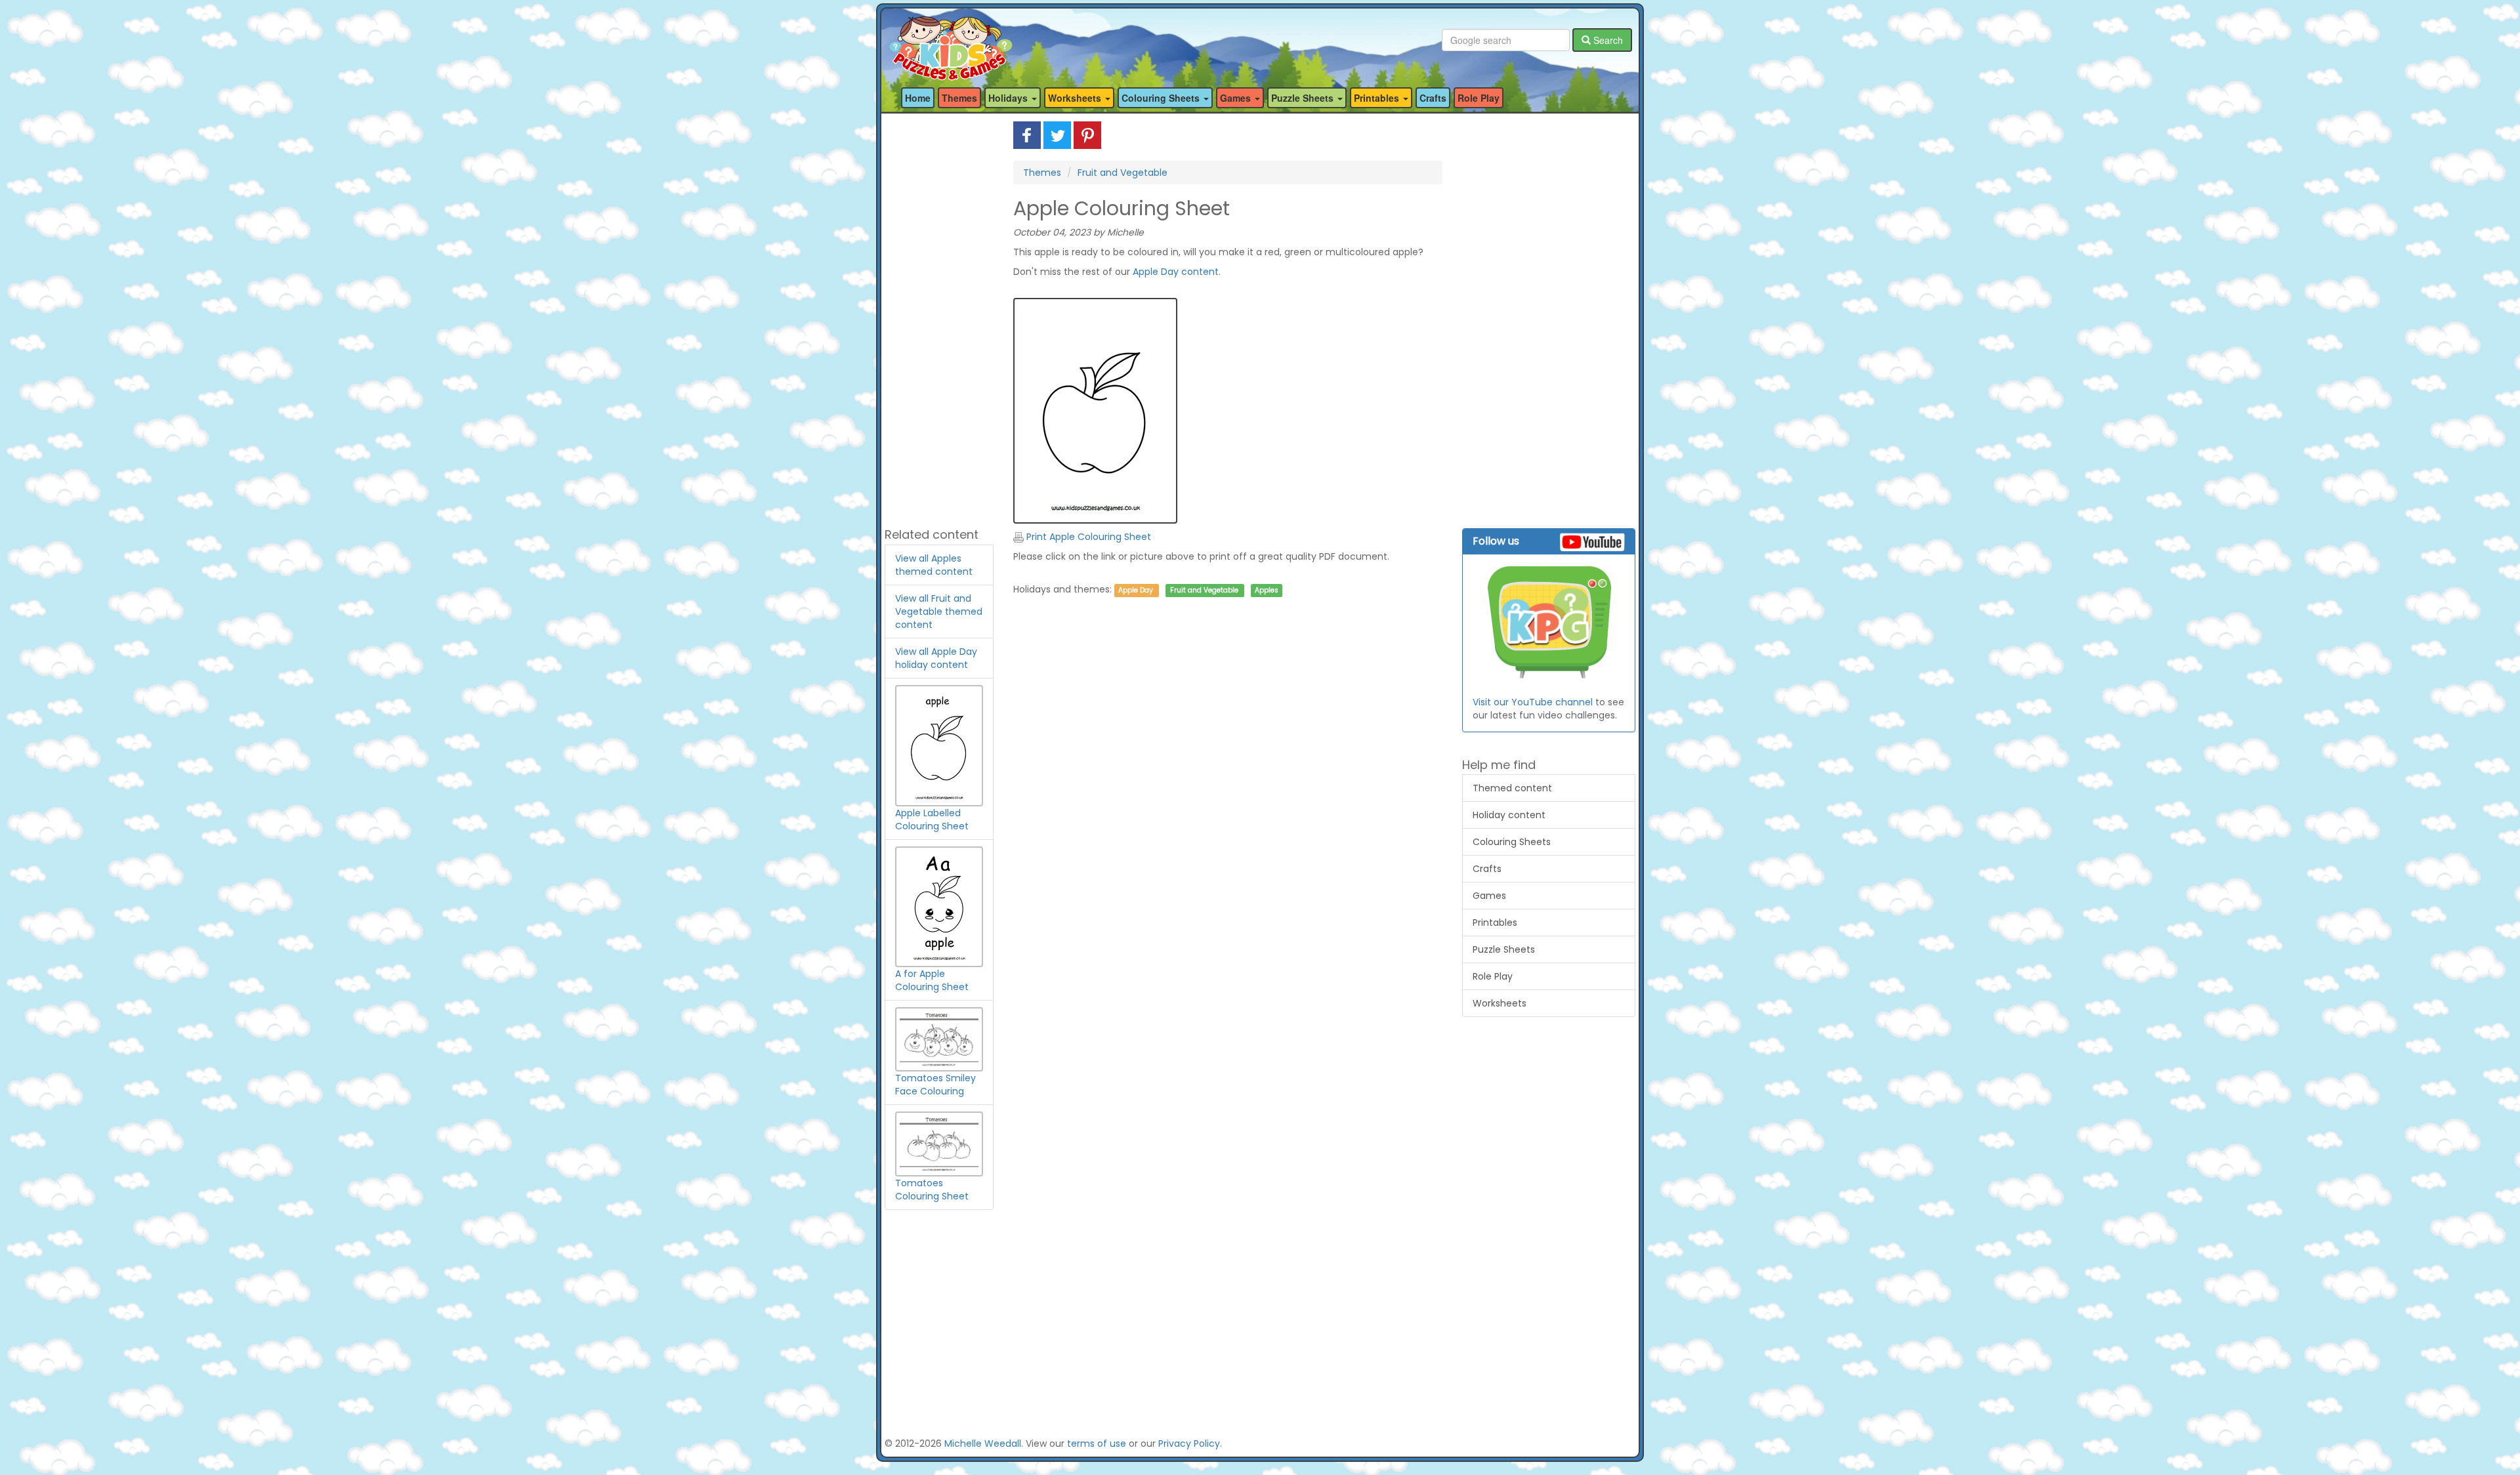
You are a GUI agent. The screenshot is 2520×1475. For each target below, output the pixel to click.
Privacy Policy (1189, 1444)
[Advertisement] (939, 318)
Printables (1495, 923)
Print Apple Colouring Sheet (1087, 537)
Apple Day (1136, 590)
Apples (1267, 590)
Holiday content (1509, 815)
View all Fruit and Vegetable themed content (939, 612)
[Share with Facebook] (1027, 135)
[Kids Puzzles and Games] (951, 40)
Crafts (1433, 98)
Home (918, 98)
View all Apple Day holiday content (936, 658)
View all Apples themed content (934, 565)
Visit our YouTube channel (1533, 702)
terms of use (1097, 1444)
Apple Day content (1176, 272)
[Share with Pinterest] (1087, 135)
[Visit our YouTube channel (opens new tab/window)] (1549, 623)
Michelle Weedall (983, 1444)
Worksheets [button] (1076, 98)
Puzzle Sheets (1504, 949)
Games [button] (1237, 98)
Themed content (1512, 788)
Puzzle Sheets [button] (1304, 98)
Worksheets (1500, 1003)
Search (1607, 40)
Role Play (1479, 98)
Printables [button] (1378, 98)
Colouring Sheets (1512, 842)
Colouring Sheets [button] (1162, 98)
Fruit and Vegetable (1123, 173)
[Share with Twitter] (1057, 135)
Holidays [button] (1009, 98)
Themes (959, 98)
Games (1489, 896)
